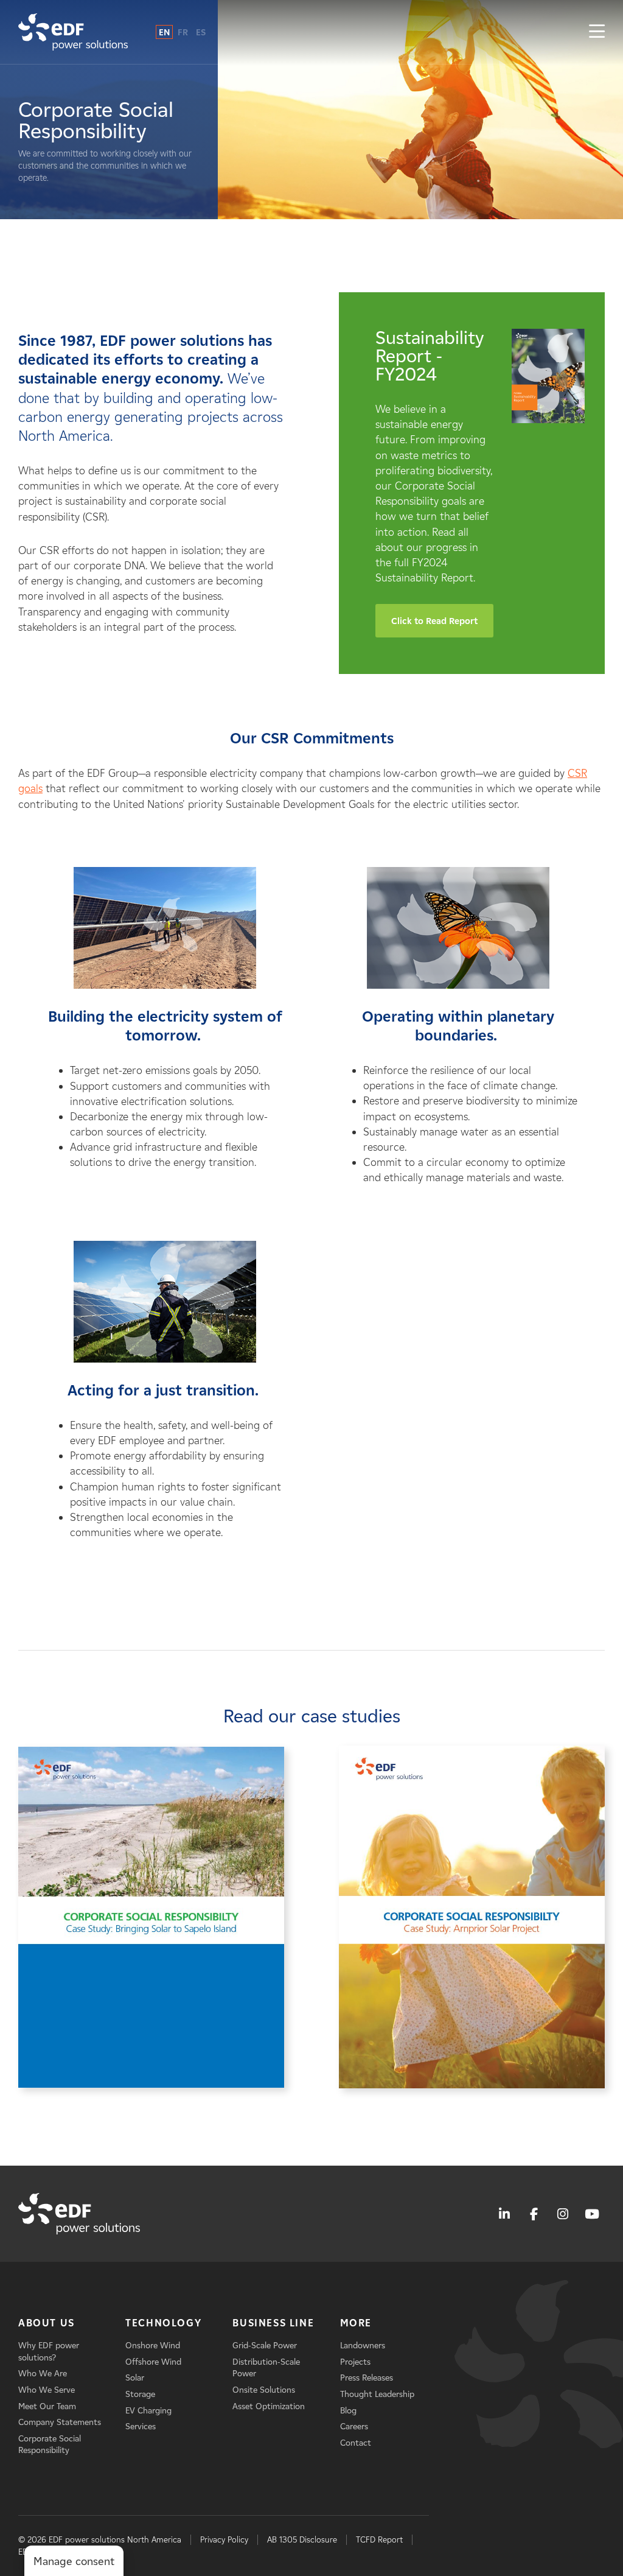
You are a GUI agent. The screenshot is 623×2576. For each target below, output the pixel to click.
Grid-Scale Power (265, 2346)
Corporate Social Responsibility (50, 2445)
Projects (355, 2362)
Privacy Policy (224, 2540)
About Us (47, 2323)
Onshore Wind (153, 2346)
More (356, 2323)
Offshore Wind (153, 2362)
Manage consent (74, 2561)
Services (141, 2427)
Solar (135, 2378)
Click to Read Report (434, 621)
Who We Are (43, 2374)
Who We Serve (47, 2390)
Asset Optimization (269, 2406)
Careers (354, 2427)
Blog (348, 2411)
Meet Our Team (47, 2406)
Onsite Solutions (264, 2390)
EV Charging (148, 2411)
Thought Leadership (377, 2394)
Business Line (273, 2323)
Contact (356, 2443)
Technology (163, 2323)
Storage (140, 2394)
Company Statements (60, 2422)
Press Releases (367, 2378)
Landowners (363, 2346)
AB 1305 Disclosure (302, 2540)
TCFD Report (379, 2540)
